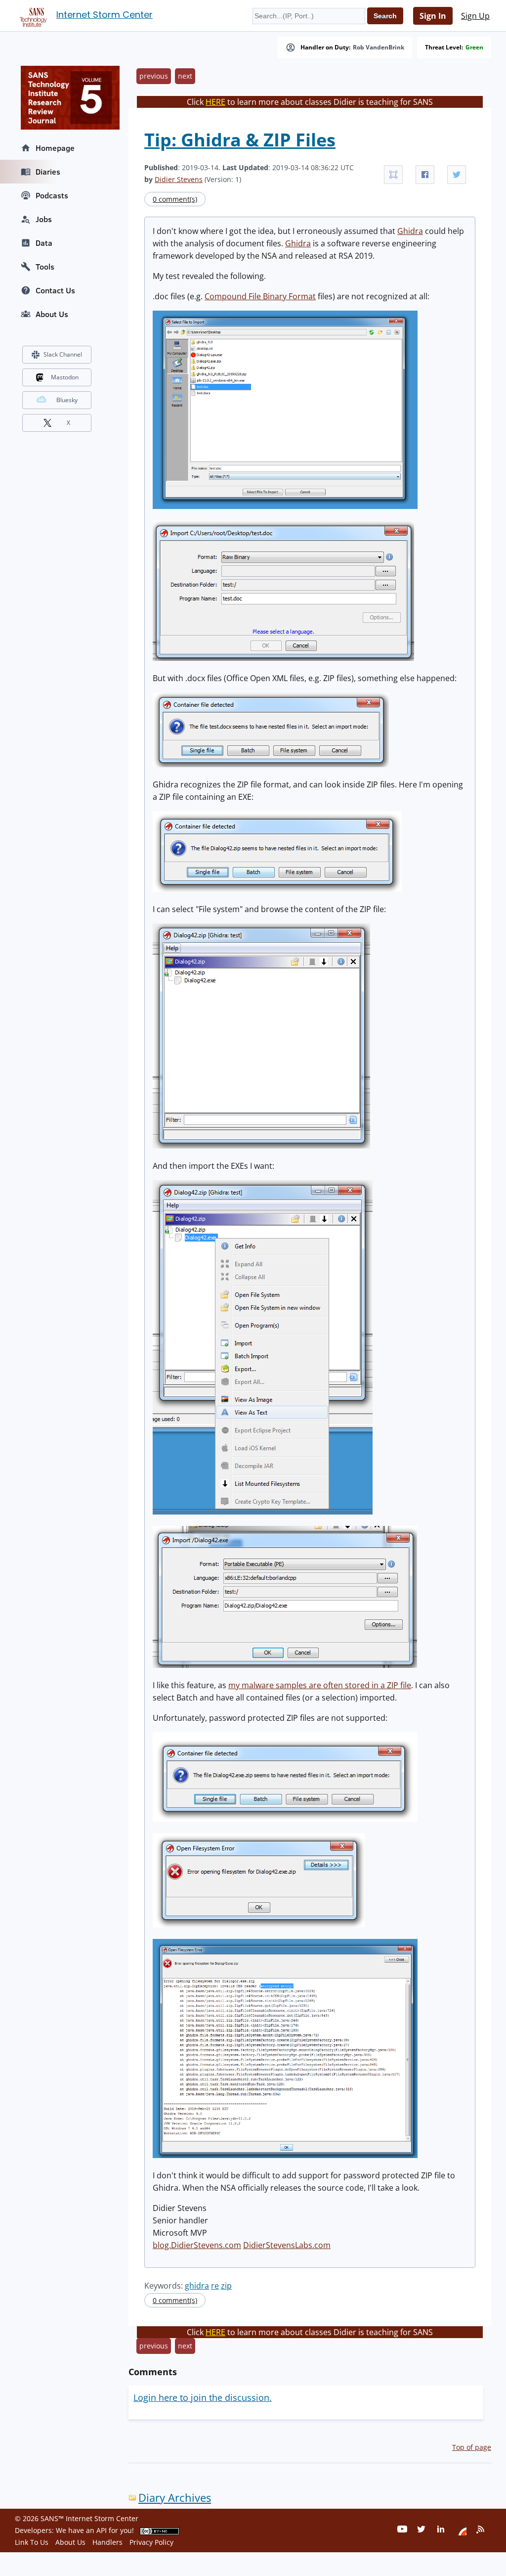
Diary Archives (175, 2498)
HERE (215, 102)
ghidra (197, 2286)
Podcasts (52, 195)
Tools (45, 267)
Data (44, 243)
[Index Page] (32, 15)
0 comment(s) (175, 199)
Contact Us (55, 290)
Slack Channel (63, 354)
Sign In (433, 16)
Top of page (472, 2447)
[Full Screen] (393, 175)
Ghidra (410, 231)
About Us (52, 314)
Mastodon (65, 377)
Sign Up (475, 16)
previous (154, 76)
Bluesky (67, 400)
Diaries (48, 172)
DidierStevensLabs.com (287, 2245)
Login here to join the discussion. (203, 2397)
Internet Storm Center (105, 15)
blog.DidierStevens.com (197, 2245)
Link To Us (32, 2542)
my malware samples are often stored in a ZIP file (320, 1685)
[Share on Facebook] (425, 175)
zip (226, 2286)
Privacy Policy (151, 2542)
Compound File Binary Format (260, 296)
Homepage (55, 148)
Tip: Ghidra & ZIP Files (240, 140)
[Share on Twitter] (457, 175)
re (215, 2286)
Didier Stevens (179, 179)
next (185, 76)
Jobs (44, 219)
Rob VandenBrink (379, 47)
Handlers (107, 2542)
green (474, 47)
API (102, 2530)
